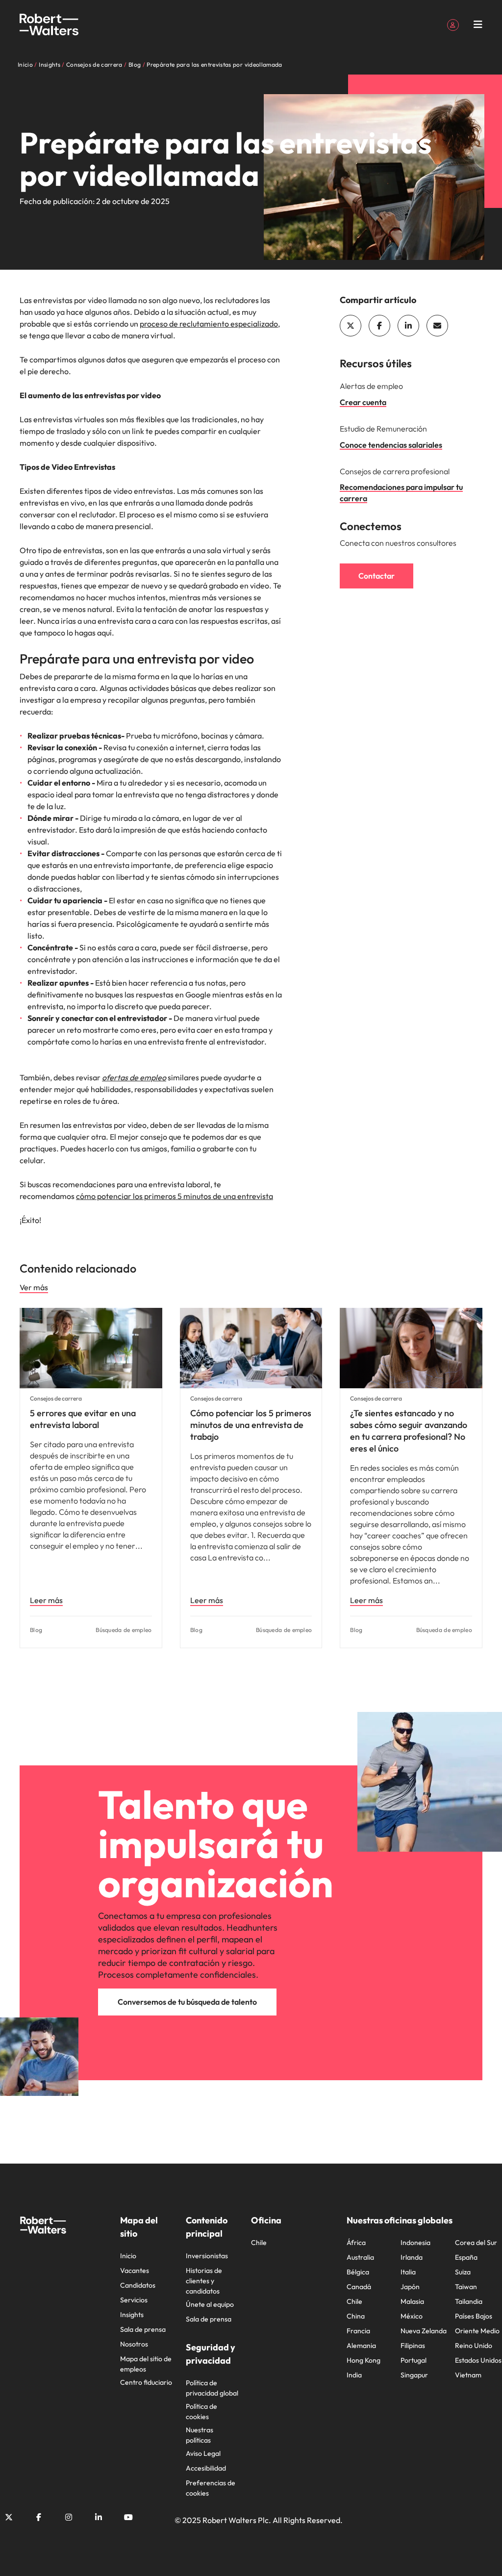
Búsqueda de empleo (124, 1630)
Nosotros (134, 2344)
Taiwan (466, 2287)
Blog (36, 1630)
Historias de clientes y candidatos (204, 2281)
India (354, 2375)
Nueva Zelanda (424, 2331)
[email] (437, 326)
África (356, 2243)
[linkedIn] (408, 326)
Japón (410, 2287)
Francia (358, 2331)
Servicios (134, 2300)
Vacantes (135, 2270)
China (356, 2316)
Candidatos (138, 2285)
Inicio (128, 2256)
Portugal (414, 2360)
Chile (259, 2243)
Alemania (361, 2346)
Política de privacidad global (212, 2388)
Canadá (359, 2287)
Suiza (463, 2272)
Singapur (414, 2375)
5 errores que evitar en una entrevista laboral (83, 1419)
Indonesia (415, 2243)
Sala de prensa (143, 2329)
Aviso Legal (203, 2453)
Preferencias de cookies (211, 2488)
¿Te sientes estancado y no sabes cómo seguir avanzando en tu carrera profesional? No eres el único (409, 1431)
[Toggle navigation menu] (478, 25)
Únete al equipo (210, 2304)
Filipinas (413, 2346)
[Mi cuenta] (453, 24)
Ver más (34, 1287)
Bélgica (358, 2272)
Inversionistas (207, 2256)
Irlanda (412, 2257)
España (466, 2257)
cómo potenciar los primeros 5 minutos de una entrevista (175, 1196)
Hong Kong (364, 2360)
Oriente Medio (477, 2331)
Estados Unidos (478, 2360)
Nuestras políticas (200, 2435)
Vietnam (468, 2375)
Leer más (46, 1600)
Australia (360, 2257)
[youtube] (128, 2517)
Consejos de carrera (56, 1398)
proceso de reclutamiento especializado (209, 324)
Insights (132, 2315)
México (412, 2316)
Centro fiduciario (146, 2382)
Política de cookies (201, 2411)
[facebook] (379, 326)
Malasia (412, 2301)
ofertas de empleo (134, 1077)
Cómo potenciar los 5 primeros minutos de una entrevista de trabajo (251, 1425)
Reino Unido (474, 2346)
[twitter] (351, 326)
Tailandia (469, 2301)
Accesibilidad (206, 2468)
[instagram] (69, 2517)
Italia (408, 2272)
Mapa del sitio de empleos (146, 2364)
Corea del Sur (476, 2243)
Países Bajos (474, 2316)
